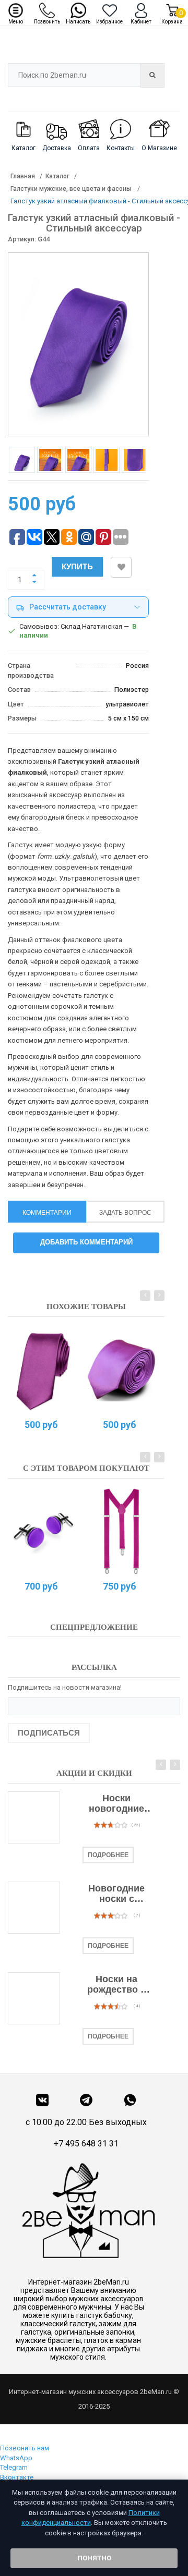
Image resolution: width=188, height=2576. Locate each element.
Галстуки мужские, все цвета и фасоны (72, 189)
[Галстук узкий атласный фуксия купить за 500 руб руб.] (43, 1370)
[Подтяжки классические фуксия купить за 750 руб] (121, 1531)
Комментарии (47, 1213)
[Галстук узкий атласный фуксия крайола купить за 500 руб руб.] (121, 1370)
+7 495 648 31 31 (86, 2144)
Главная (23, 176)
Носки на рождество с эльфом (116, 1985)
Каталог (57, 176)
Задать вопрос (125, 1213)
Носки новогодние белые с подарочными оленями (117, 1804)
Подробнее (108, 1855)
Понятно (94, 2558)
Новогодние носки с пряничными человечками (116, 1894)
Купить (77, 566)
